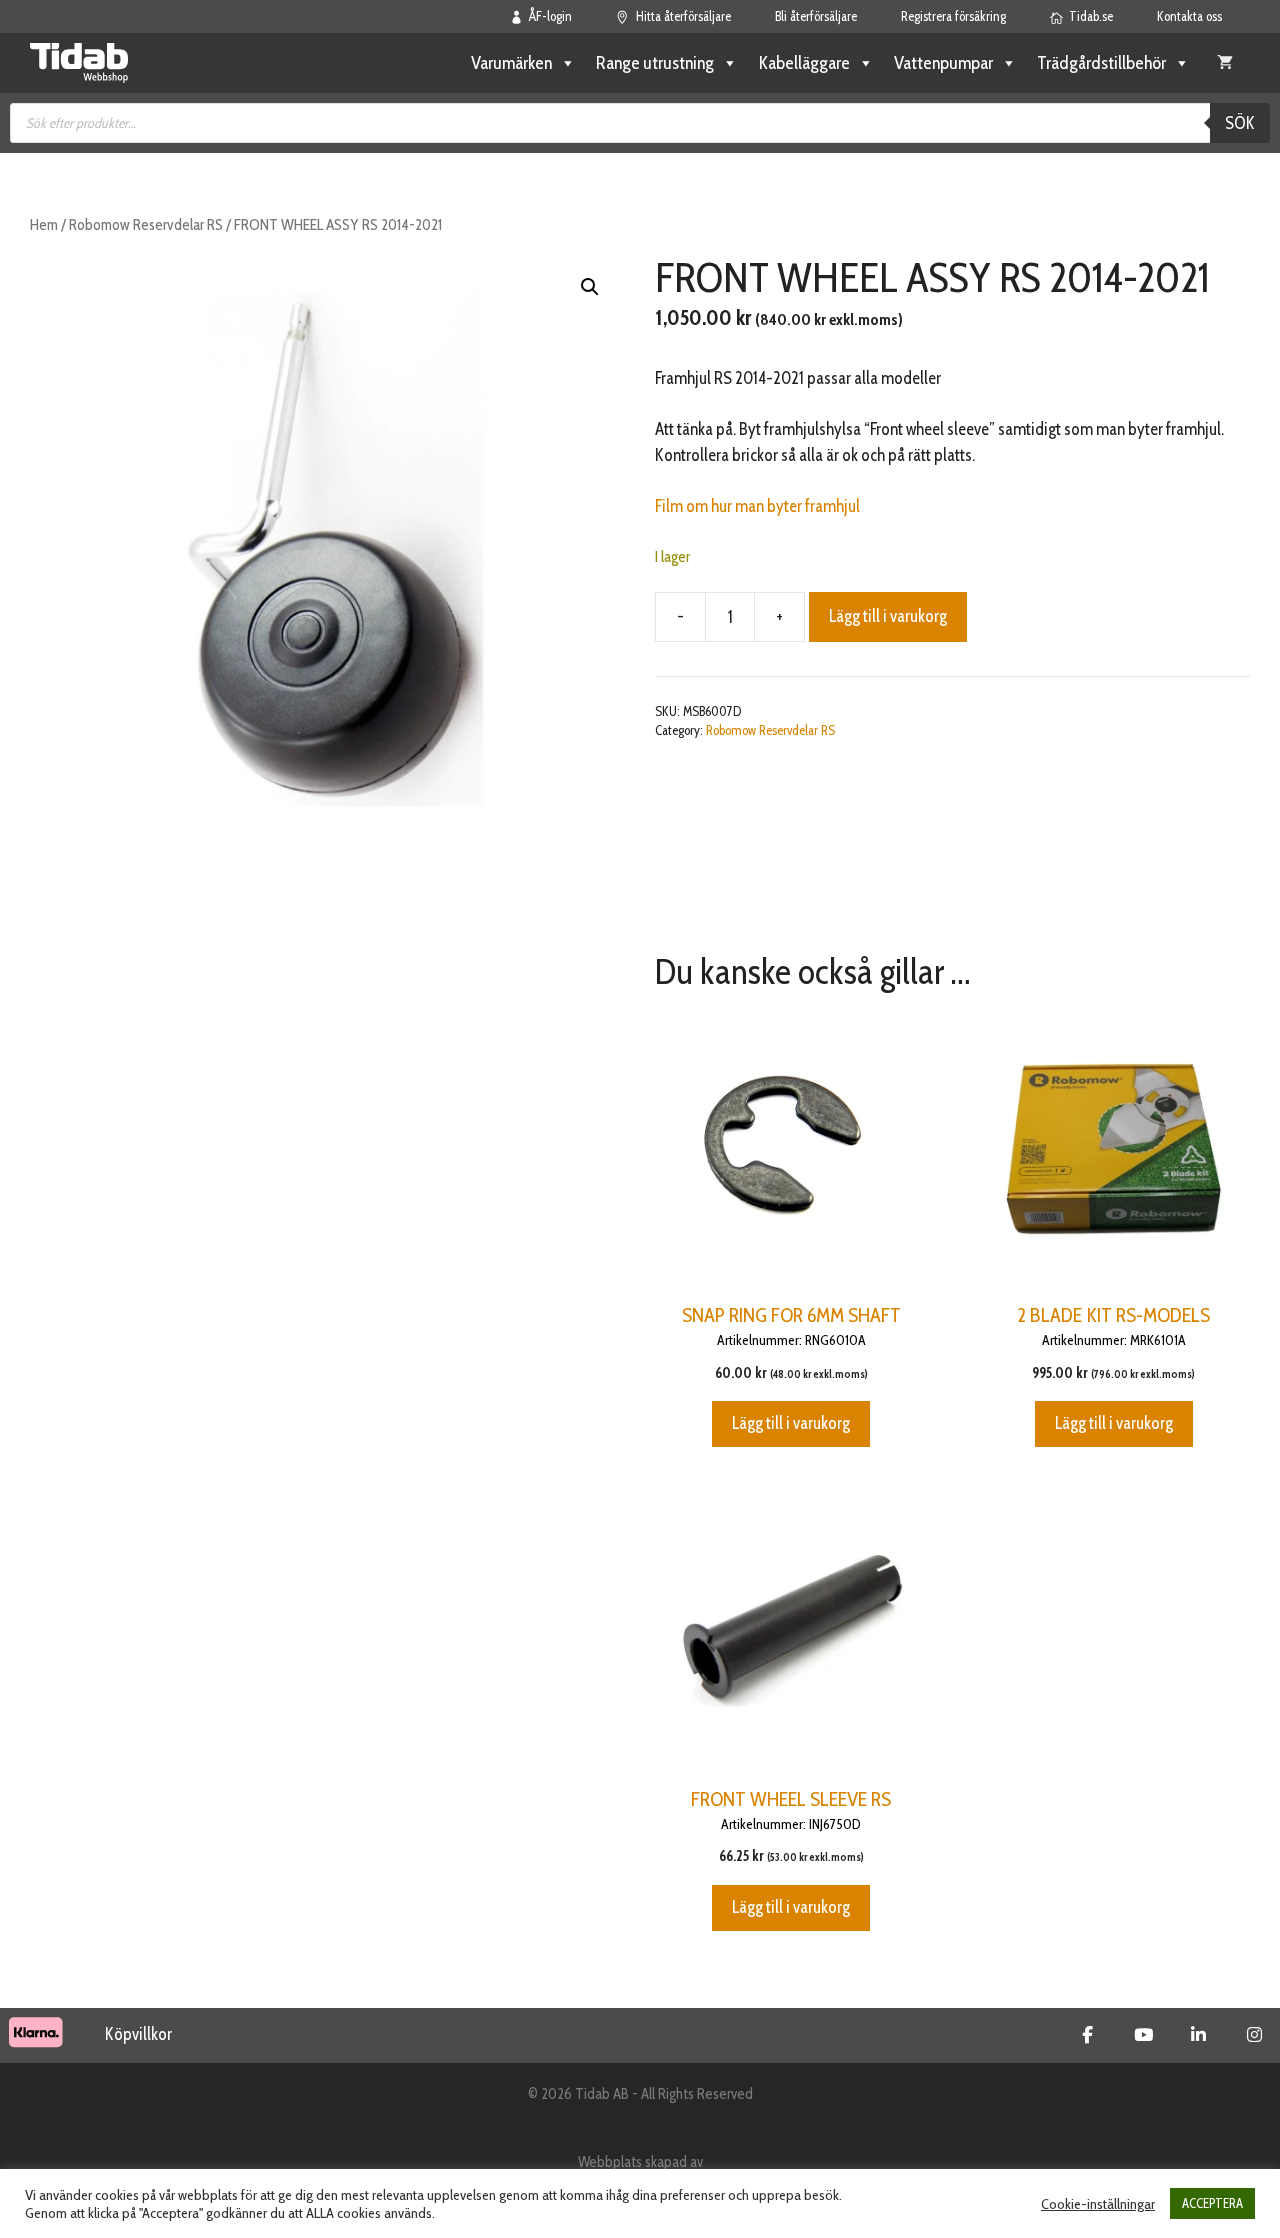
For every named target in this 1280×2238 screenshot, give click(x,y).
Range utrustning (655, 63)
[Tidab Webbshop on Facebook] (1087, 2035)
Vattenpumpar (943, 63)
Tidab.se (1091, 16)
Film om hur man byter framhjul (757, 506)
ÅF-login (550, 16)
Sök (1240, 123)
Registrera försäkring (953, 16)
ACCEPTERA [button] (1212, 2203)
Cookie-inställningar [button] (1098, 2204)
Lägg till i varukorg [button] (791, 1423)
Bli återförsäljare (816, 16)
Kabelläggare (804, 63)
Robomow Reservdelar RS (146, 224)
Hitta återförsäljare (683, 16)
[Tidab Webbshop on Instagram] (1254, 2035)
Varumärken (511, 63)
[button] (590, 287)
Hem (44, 224)
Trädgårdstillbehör (1101, 63)
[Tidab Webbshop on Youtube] (1143, 2035)
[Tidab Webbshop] (79, 63)
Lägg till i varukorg (888, 616)
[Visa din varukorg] (1225, 63)
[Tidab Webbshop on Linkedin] (1198, 2035)
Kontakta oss (1189, 16)
